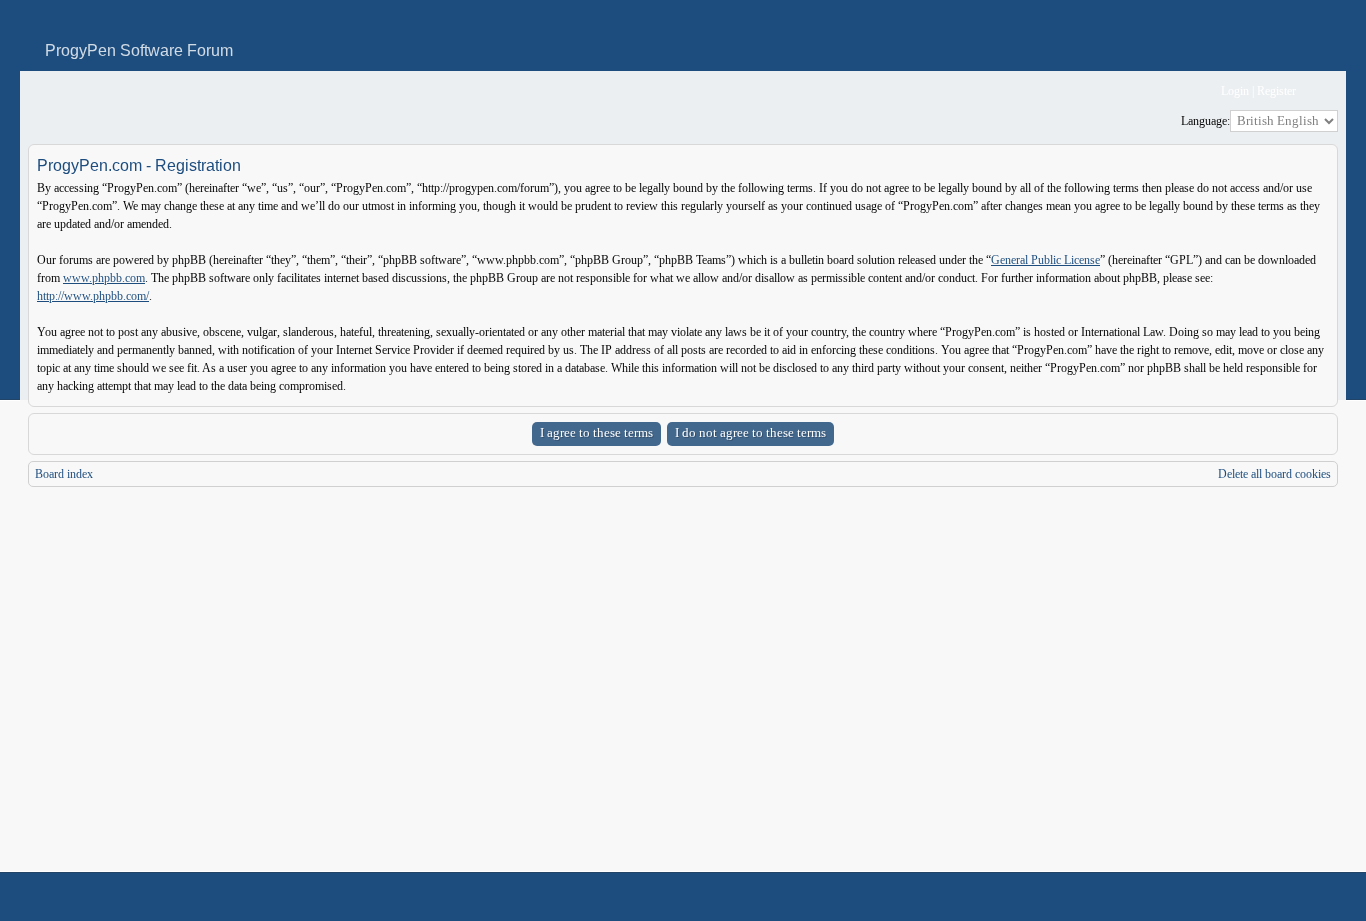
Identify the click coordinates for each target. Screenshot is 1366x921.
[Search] (1143, 91)
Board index (64, 474)
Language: (1205, 121)
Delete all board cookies (1274, 474)
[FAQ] (1175, 91)
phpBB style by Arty (1248, 897)
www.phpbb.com (104, 278)
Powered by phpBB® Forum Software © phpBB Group (1308, 897)
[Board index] (41, 91)
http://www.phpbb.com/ (93, 296)
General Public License (1045, 260)
